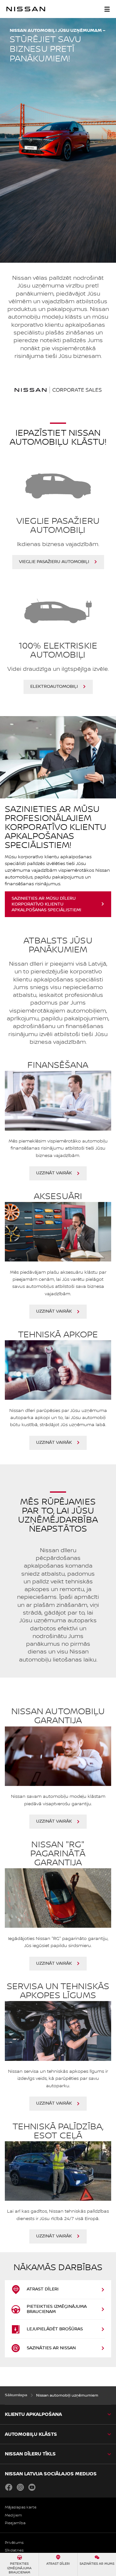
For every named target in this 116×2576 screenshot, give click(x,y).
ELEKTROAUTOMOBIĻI (54, 687)
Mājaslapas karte (21, 2507)
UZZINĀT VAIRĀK (54, 1173)
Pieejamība (15, 2523)
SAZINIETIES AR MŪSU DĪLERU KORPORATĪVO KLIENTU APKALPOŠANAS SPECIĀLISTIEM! (46, 904)
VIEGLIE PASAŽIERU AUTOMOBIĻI (54, 562)
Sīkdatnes (14, 2550)
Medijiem (13, 2515)
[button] (107, 9)
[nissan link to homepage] (26, 9)
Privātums (14, 2543)
